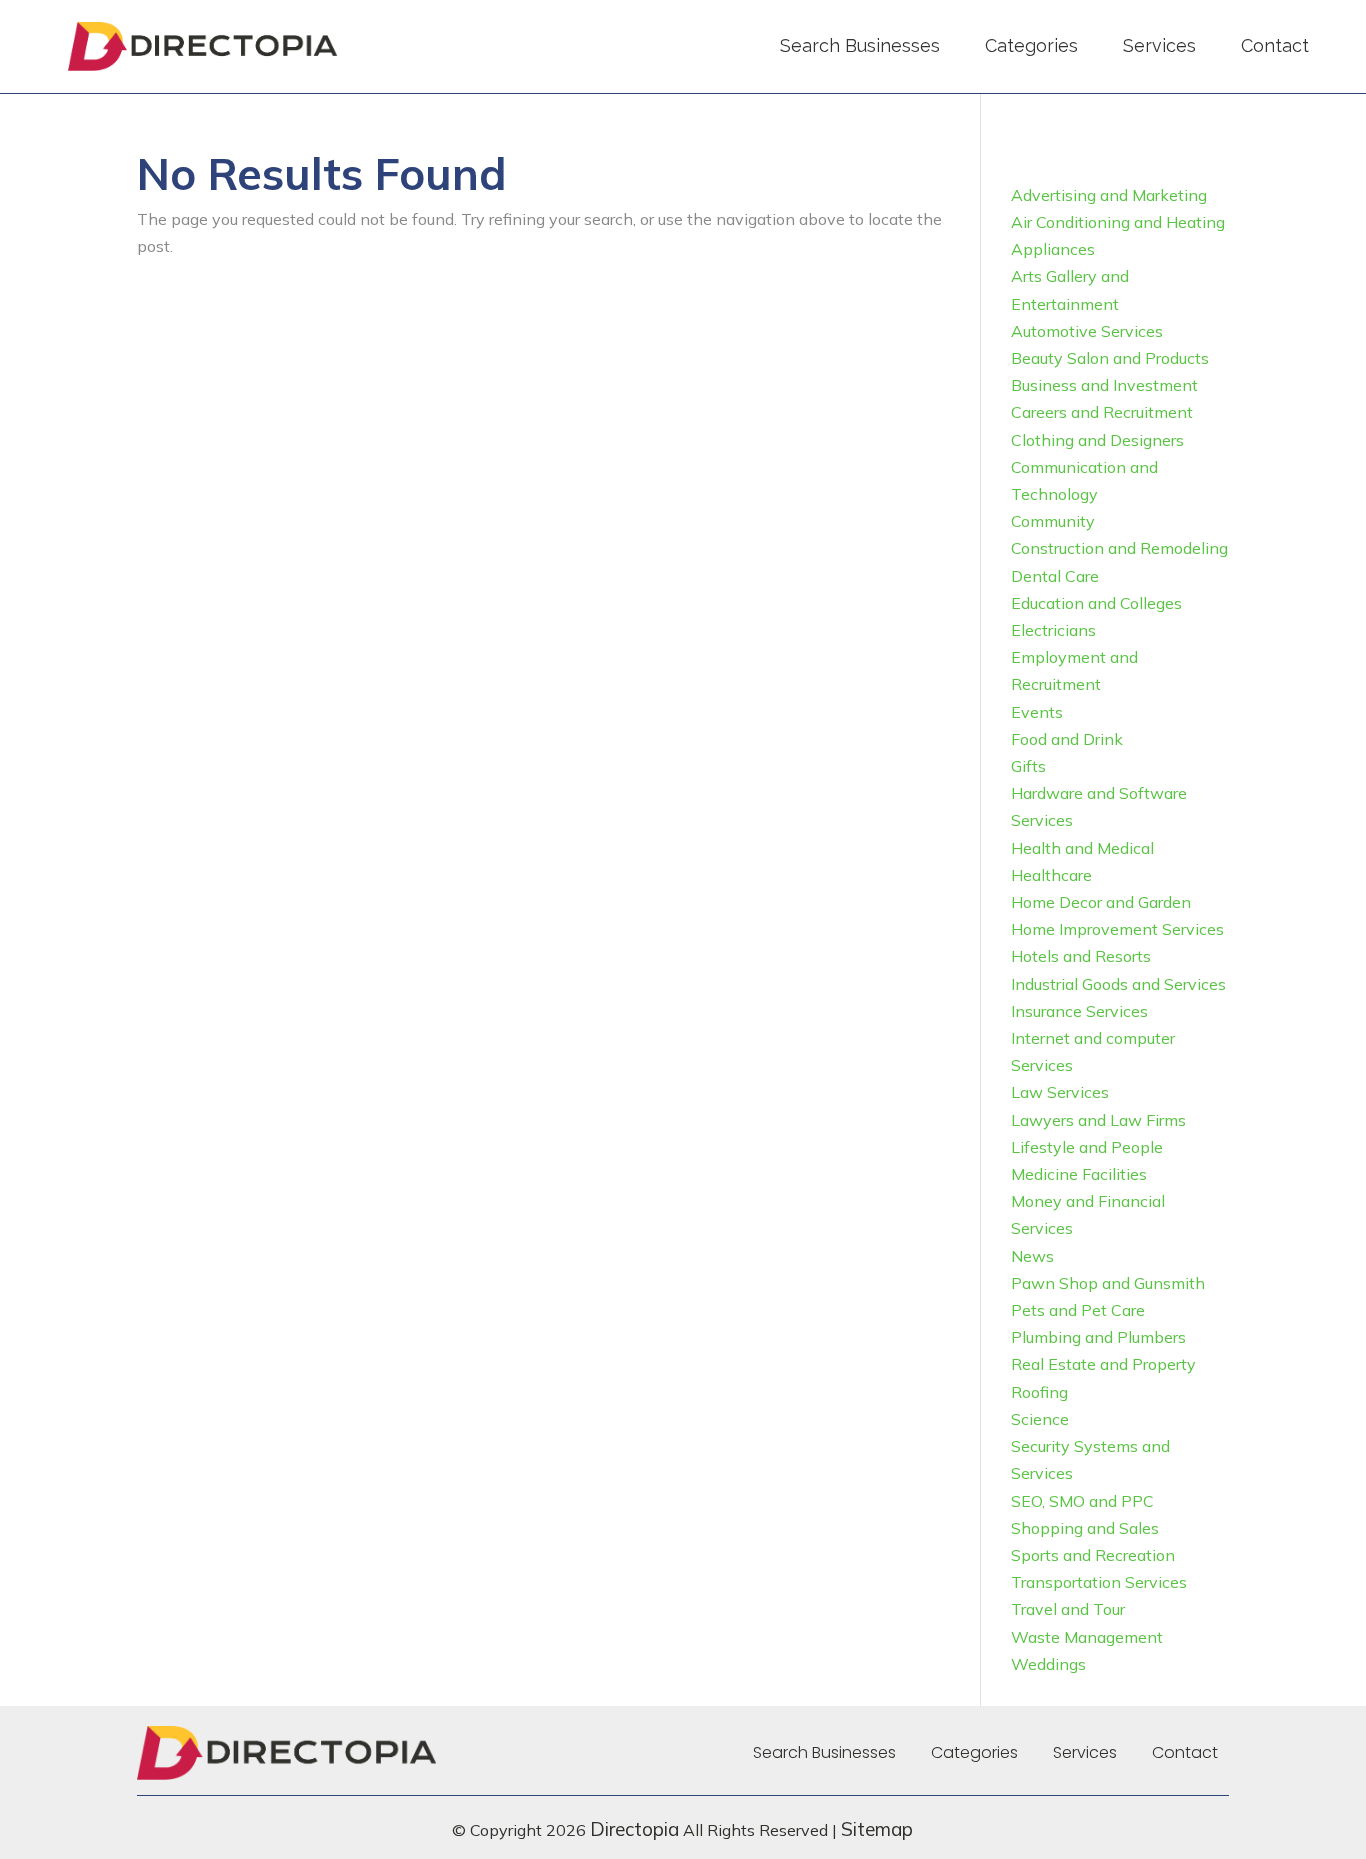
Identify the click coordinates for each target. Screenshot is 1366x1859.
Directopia (634, 1829)
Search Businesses (860, 45)
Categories (1031, 45)
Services (1159, 45)
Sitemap (877, 1829)
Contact (1275, 45)
